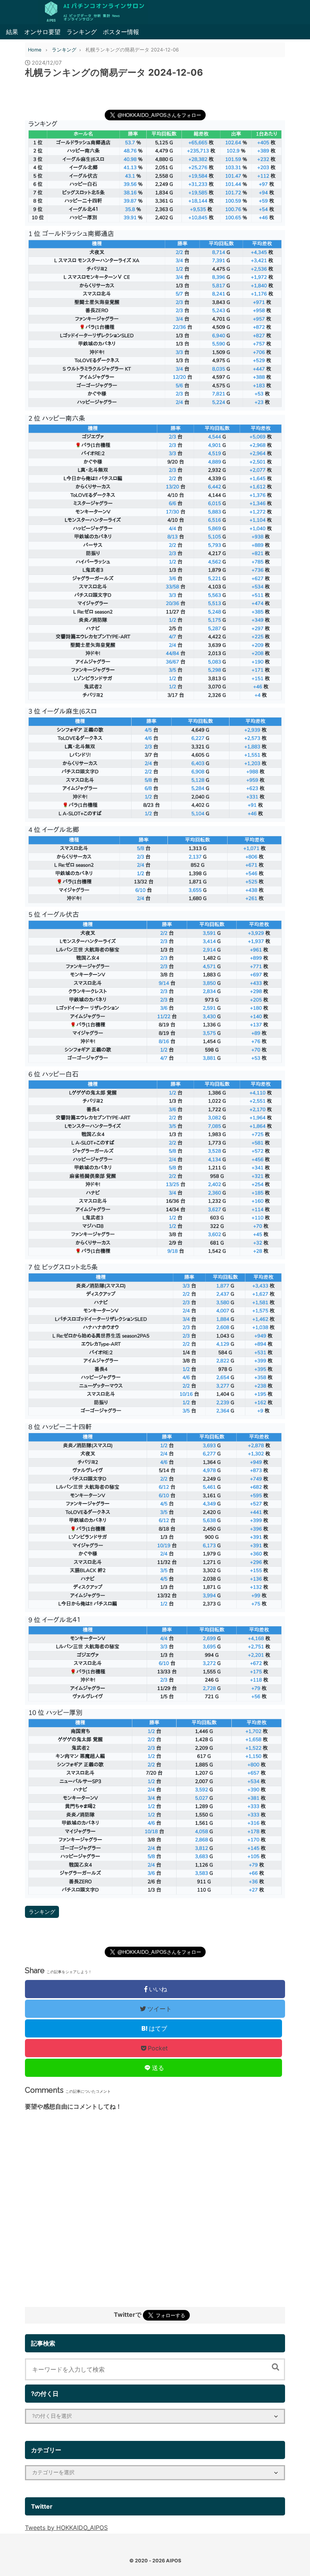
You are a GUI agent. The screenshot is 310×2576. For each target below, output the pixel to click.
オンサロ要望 (42, 32)
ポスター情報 (121, 32)
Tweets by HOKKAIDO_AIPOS (66, 2528)
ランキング (82, 32)
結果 (12, 32)
